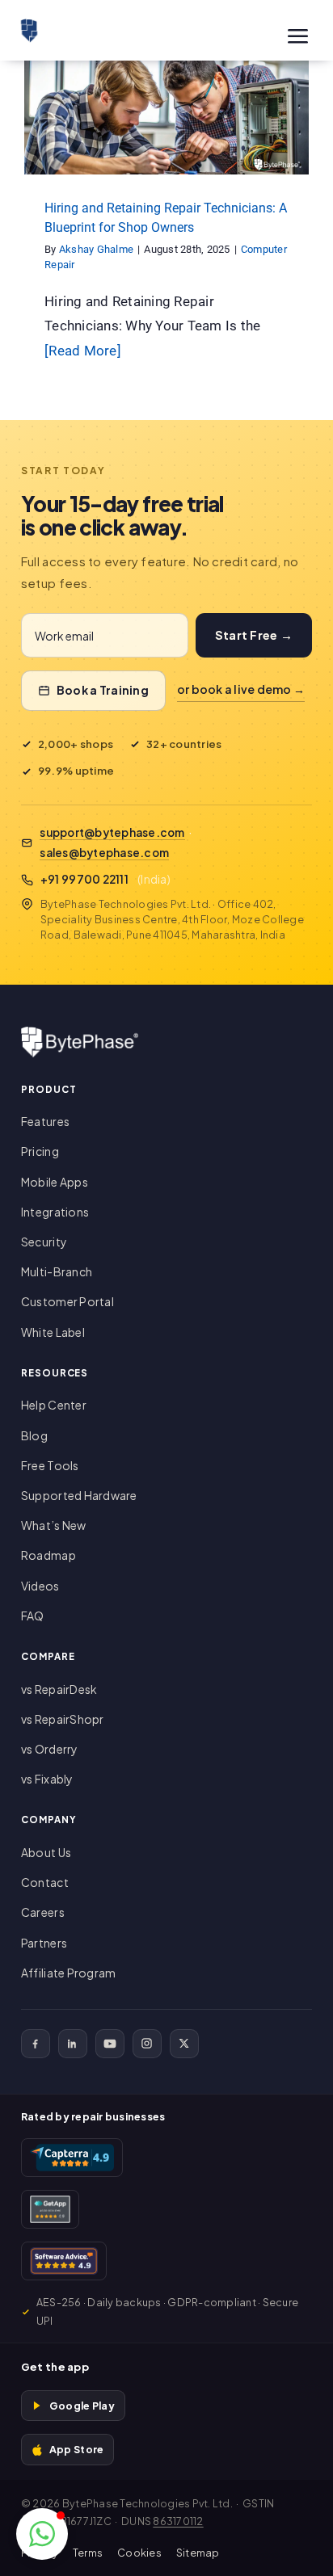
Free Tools (50, 1465)
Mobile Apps (55, 1182)
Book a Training (103, 690)
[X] (184, 2044)
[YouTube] (110, 2044)
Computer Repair (167, 140)
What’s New (54, 1525)
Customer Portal (67, 1301)
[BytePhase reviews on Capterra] (72, 2158)
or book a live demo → (241, 689)
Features (45, 1121)
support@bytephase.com (112, 832)
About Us (46, 1852)
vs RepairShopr (63, 1719)
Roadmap (48, 1555)
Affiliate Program (68, 1973)
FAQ (33, 1616)
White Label (53, 1332)
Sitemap (198, 2553)
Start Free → (254, 635)
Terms (88, 2553)
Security (44, 1242)
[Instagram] (147, 2044)
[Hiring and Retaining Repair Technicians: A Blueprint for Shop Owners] (166, 118)
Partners (44, 1943)
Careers (43, 1912)
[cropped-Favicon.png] (29, 25)
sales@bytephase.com (104, 853)
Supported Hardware (79, 1495)
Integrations (55, 1212)
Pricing (40, 1151)
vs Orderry (50, 1749)
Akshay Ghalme (96, 249)
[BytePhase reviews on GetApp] (50, 2209)
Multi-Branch (57, 1271)
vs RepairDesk (59, 1689)
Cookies (139, 2553)
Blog (34, 1435)
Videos (40, 1586)
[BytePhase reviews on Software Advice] (64, 2261)
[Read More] (83, 351)
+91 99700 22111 (84, 879)
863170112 (178, 2521)
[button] (42, 2534)
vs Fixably (47, 1779)
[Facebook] (36, 2044)
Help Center (54, 1405)
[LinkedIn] (73, 2044)
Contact (45, 1882)
